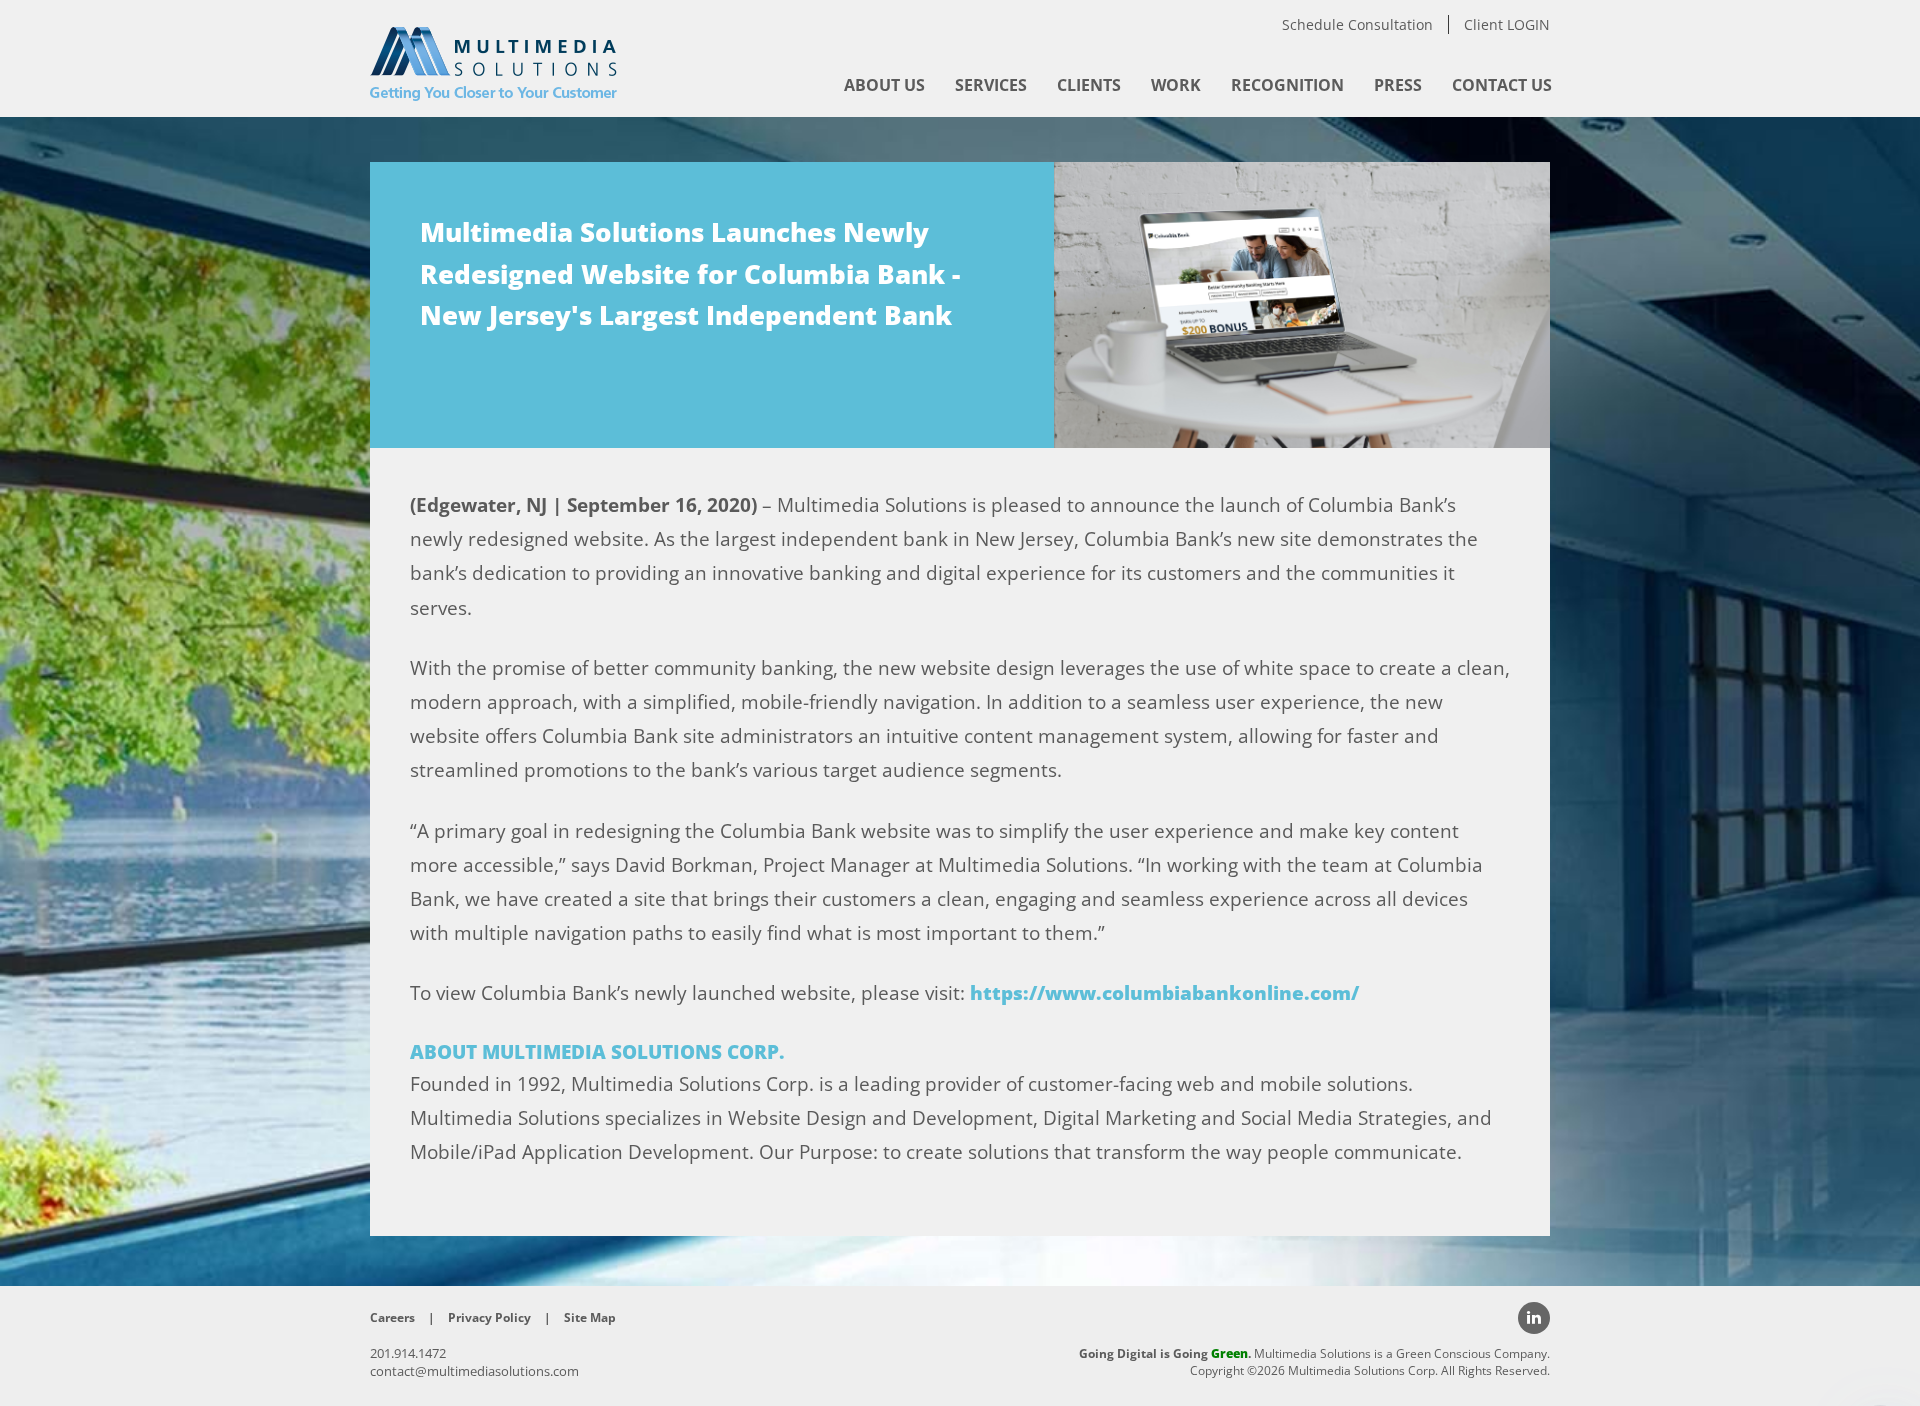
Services (991, 85)
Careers (392, 1317)
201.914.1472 (408, 1353)
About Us (884, 85)
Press (1398, 85)
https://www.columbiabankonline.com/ (1164, 993)
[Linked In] (1534, 1318)
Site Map (590, 1317)
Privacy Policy (489, 1317)
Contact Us (1502, 85)
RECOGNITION (1287, 85)
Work (1176, 85)
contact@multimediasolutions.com (474, 1371)
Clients (1089, 85)
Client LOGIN (1507, 24)
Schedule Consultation (1357, 24)
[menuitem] (884, 85)
